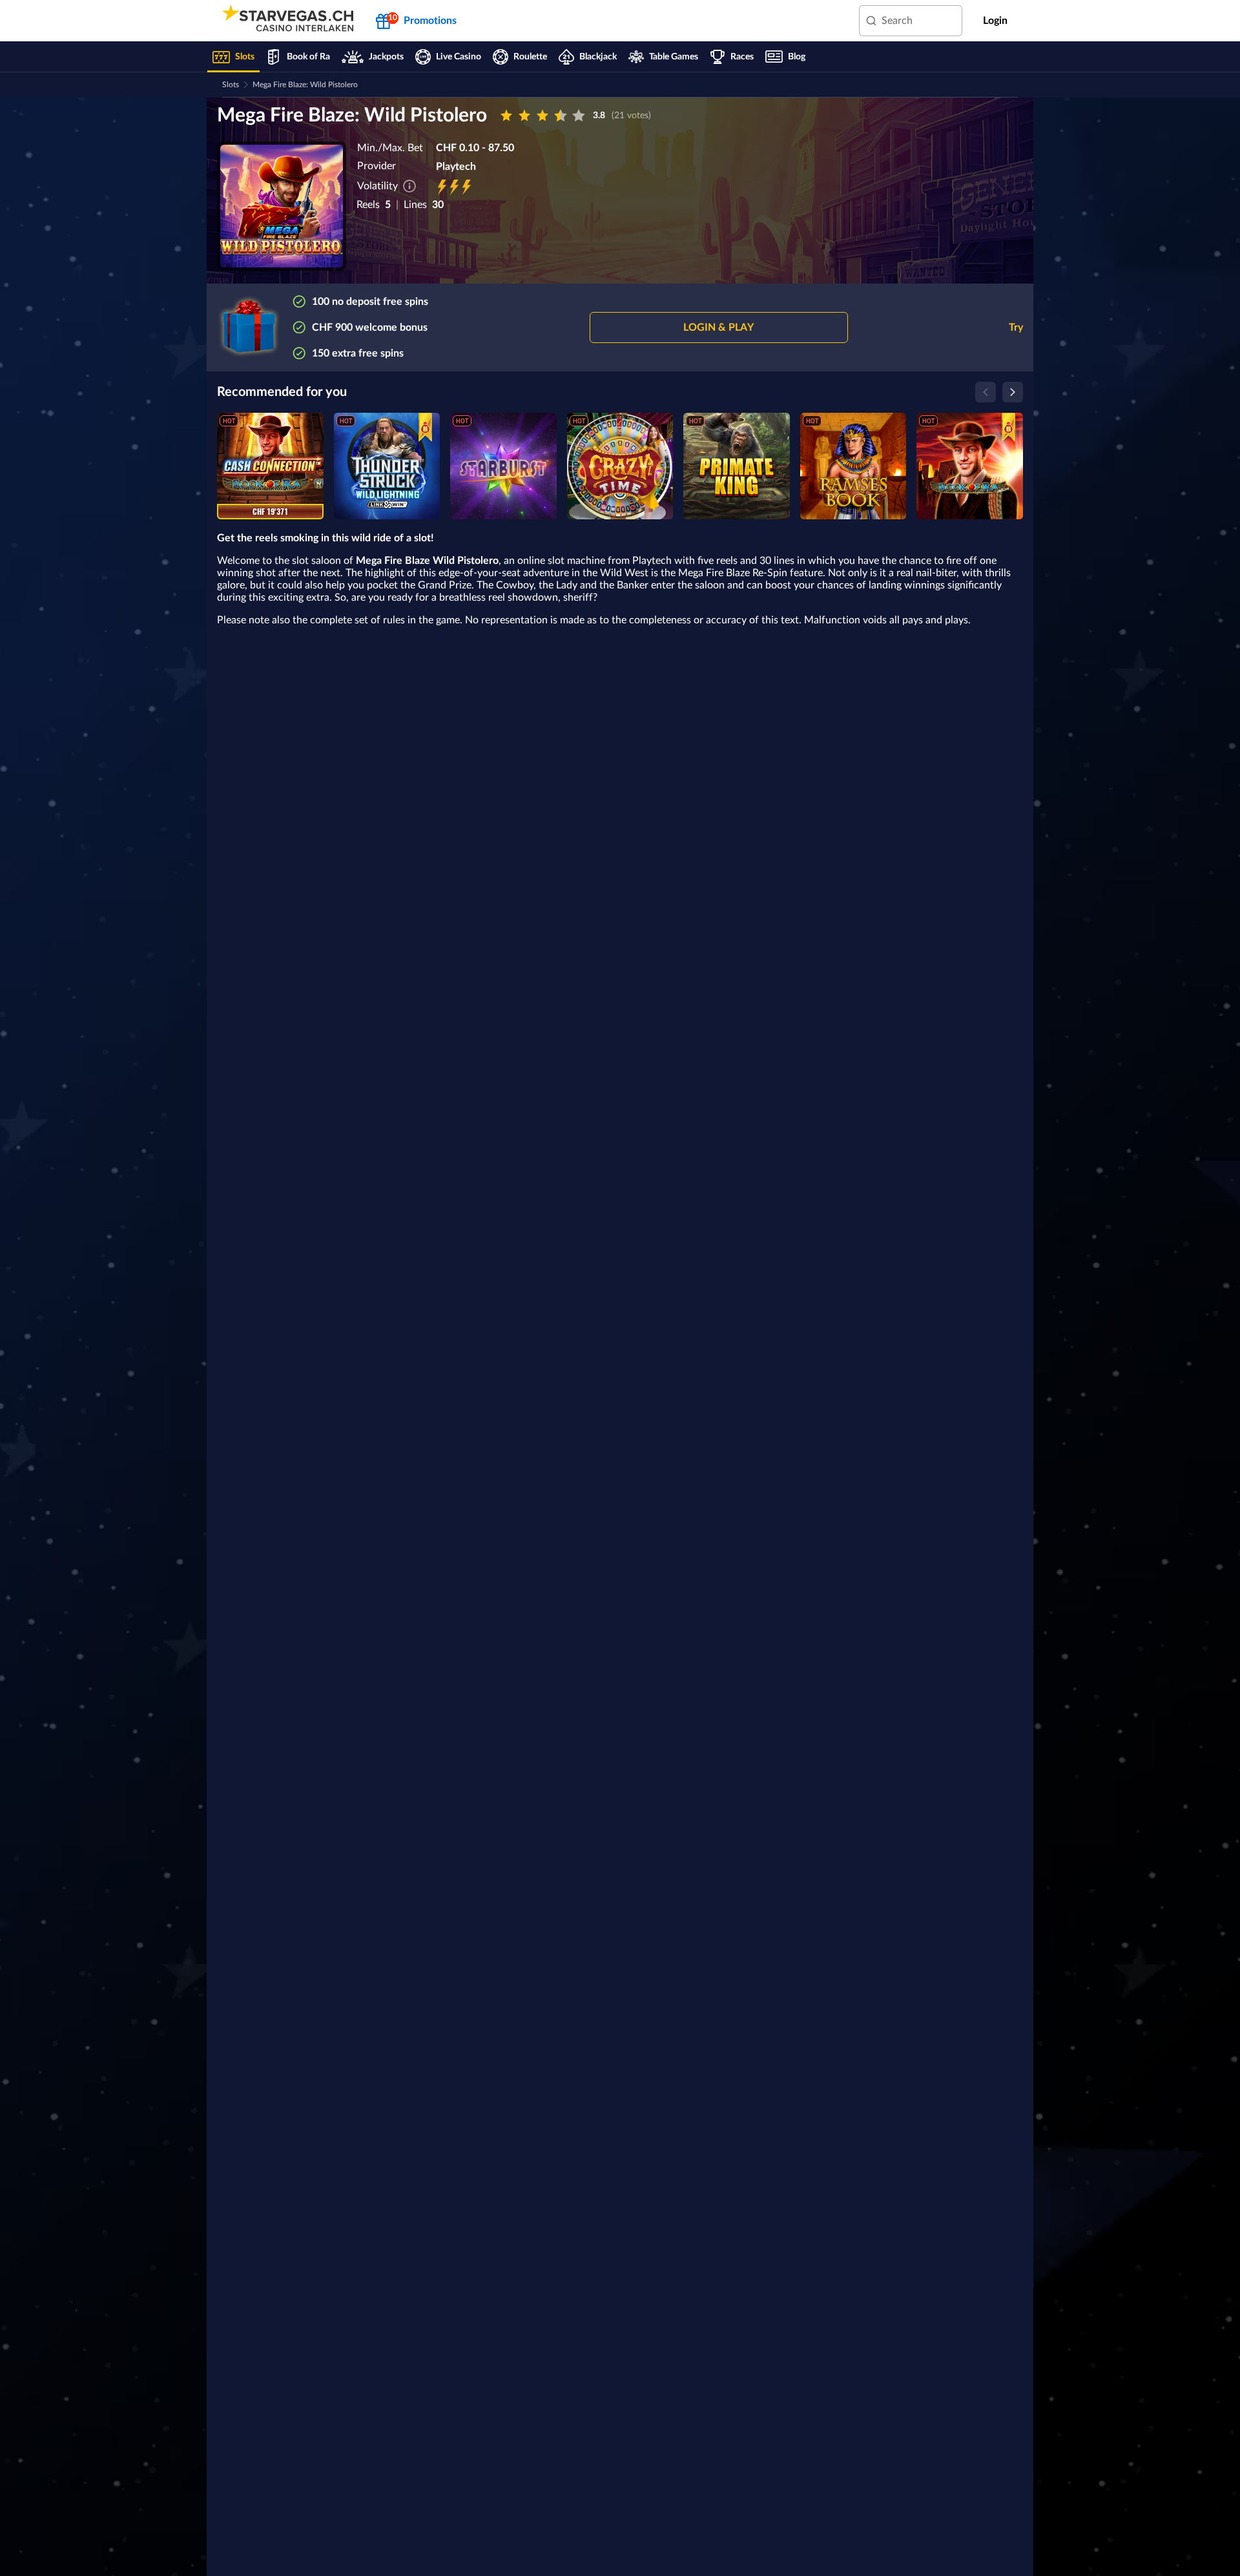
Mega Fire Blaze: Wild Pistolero (305, 85)
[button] (719, 327)
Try (1016, 327)
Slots (231, 85)
